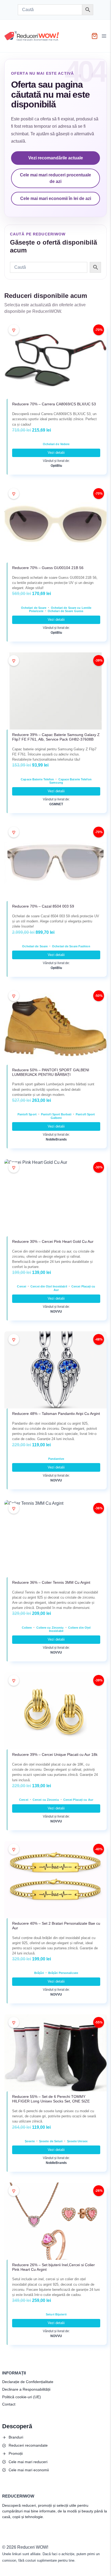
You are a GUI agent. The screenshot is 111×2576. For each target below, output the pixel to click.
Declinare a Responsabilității (26, 2389)
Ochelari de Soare (34, 608)
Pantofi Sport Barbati (56, 1114)
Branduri (16, 2437)
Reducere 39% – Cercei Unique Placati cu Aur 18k (55, 1754)
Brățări (39, 1973)
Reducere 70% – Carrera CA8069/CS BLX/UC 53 (54, 404)
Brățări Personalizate (63, 1973)
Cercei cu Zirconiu (46, 1800)
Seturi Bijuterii (56, 2314)
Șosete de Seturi (51, 2141)
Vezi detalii (56, 453)
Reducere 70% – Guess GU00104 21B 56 (48, 568)
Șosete (30, 2141)
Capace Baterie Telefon (37, 779)
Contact (9, 2404)
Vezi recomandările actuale (56, 158)
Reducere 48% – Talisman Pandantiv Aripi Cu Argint (56, 1414)
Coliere (27, 1628)
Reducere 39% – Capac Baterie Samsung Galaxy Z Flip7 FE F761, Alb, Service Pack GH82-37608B (56, 737)
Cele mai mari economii (29, 2470)
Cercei (22, 1286)
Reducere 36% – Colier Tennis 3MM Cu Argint (51, 1582)
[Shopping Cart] (95, 36)
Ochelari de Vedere (56, 444)
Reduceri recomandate (28, 2445)
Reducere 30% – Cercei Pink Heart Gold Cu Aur (53, 1241)
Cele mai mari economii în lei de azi (56, 198)
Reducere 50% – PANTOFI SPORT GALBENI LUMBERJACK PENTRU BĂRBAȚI (51, 1072)
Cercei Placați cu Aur (78, 1800)
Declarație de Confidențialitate (28, 2382)
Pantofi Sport (27, 1114)
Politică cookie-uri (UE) (22, 2397)
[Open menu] (105, 36)
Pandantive (56, 1459)
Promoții (16, 2453)
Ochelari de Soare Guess (65, 611)
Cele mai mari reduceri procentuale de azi (55, 178)
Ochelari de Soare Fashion (71, 946)
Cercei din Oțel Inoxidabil (49, 1286)
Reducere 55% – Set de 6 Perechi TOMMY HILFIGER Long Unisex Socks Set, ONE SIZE (51, 2099)
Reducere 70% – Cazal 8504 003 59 (43, 906)
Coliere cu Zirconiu (50, 1628)
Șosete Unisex (77, 2141)
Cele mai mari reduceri (28, 2462)
